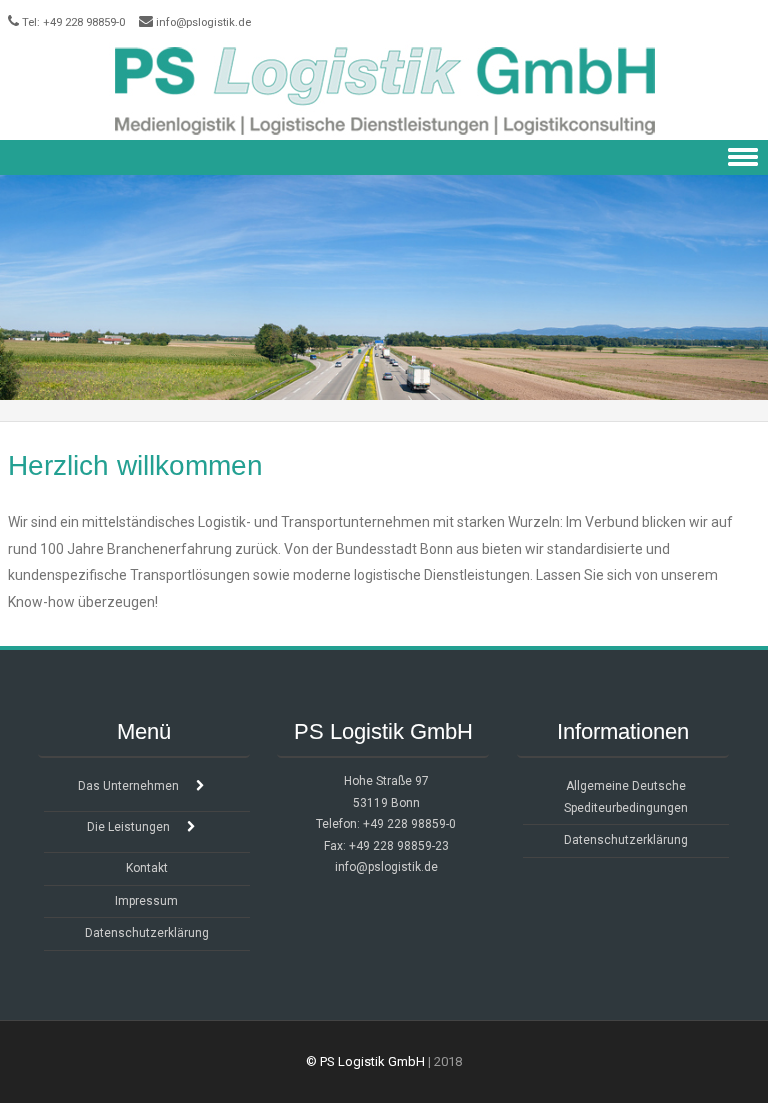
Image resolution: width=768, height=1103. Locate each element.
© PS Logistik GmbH (365, 1061)
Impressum (146, 901)
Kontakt (147, 868)
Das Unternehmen (128, 786)
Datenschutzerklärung (147, 933)
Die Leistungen (128, 827)
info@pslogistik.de (203, 22)
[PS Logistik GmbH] (384, 90)
